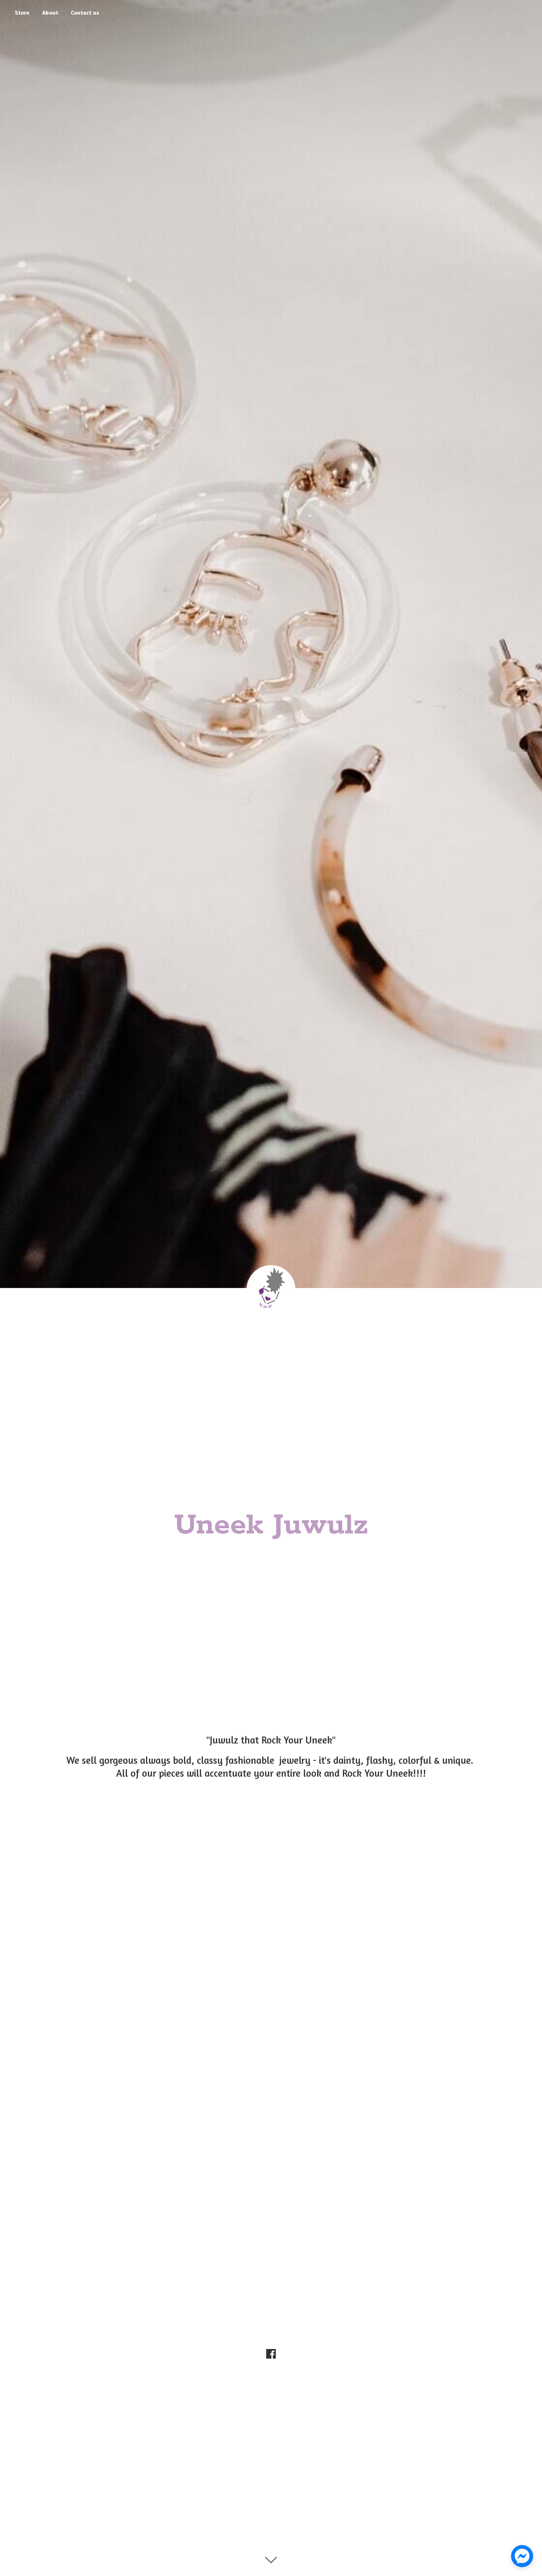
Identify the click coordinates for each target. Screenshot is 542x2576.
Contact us (85, 13)
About (50, 13)
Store (22, 13)
